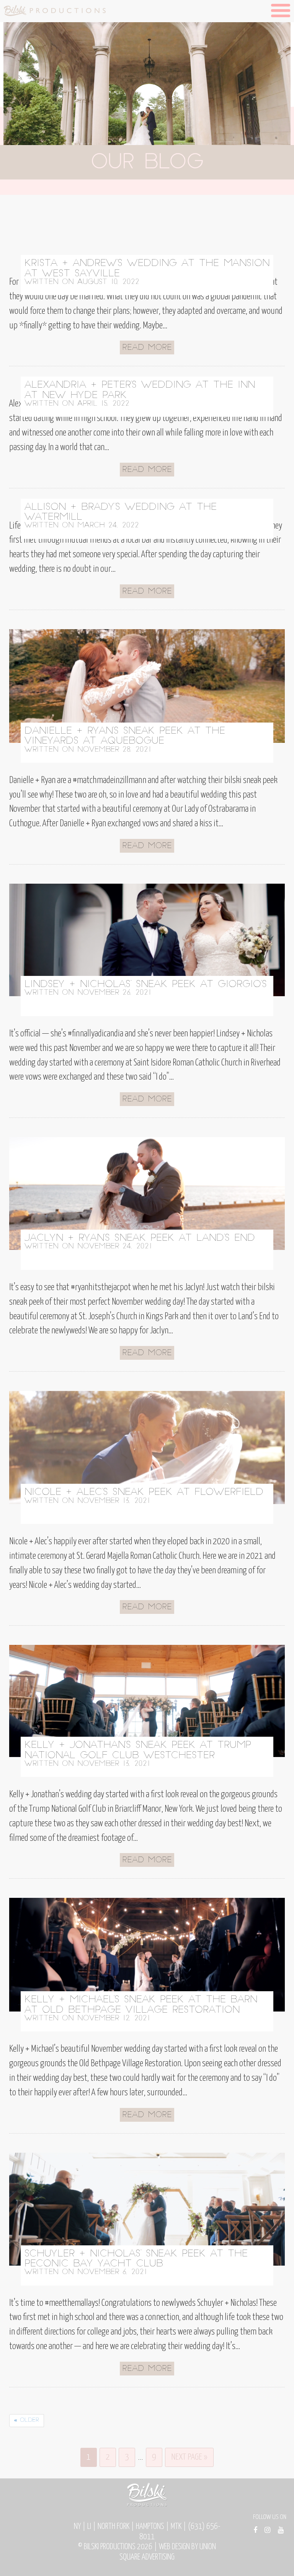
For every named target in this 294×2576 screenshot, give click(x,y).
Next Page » (189, 2457)
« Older (27, 2420)
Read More (147, 348)
